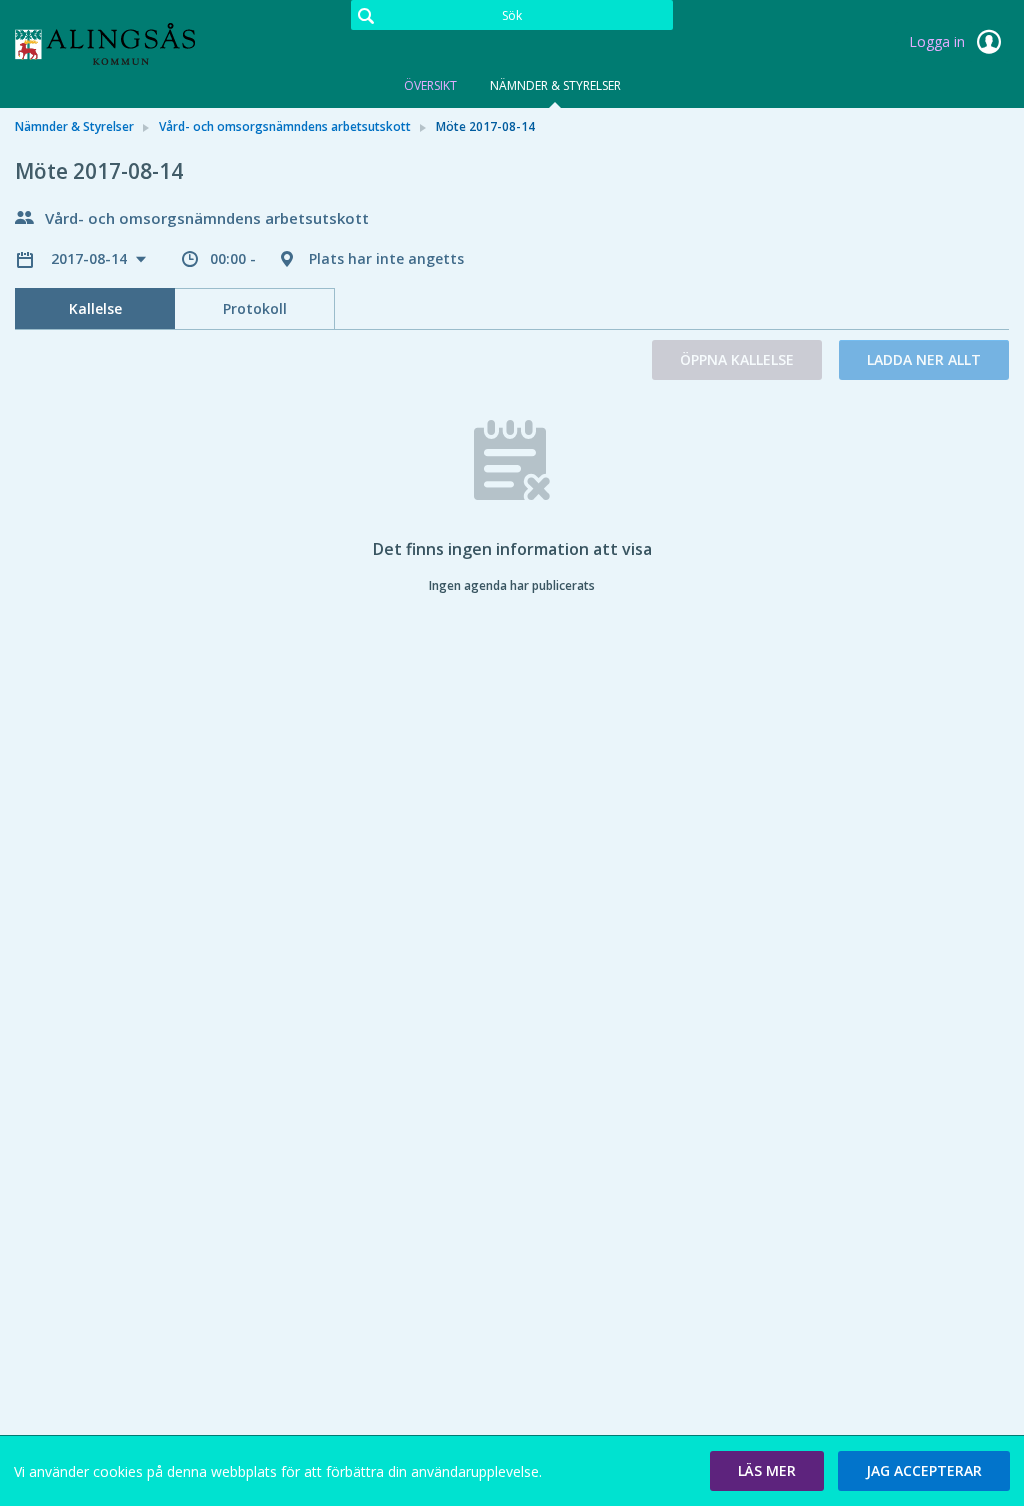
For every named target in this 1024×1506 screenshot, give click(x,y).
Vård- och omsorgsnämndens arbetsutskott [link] (285, 126)
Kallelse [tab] (95, 308)
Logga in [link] (939, 41)
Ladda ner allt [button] (924, 359)
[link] (115, 44)
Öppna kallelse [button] (737, 359)
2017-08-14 (91, 258)
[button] (767, 1471)
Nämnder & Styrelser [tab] (555, 85)
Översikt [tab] (430, 85)
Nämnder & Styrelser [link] (74, 126)
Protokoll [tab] (255, 308)
